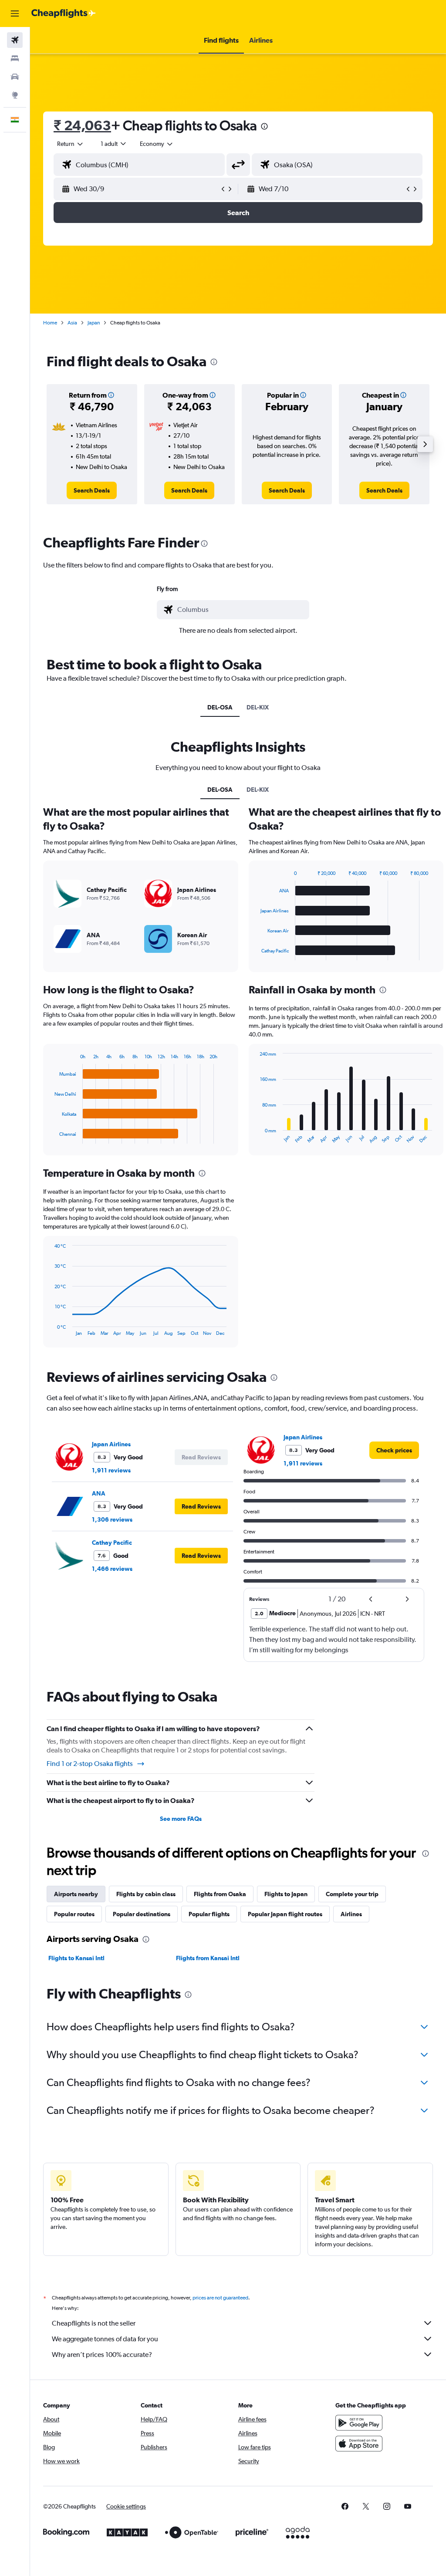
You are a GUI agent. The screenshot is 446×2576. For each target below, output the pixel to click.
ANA (99, 1493)
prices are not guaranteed (220, 2298)
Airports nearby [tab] (76, 1894)
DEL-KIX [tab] (258, 707)
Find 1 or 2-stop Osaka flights (90, 1764)
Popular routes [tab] (74, 1914)
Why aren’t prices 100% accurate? (102, 2355)
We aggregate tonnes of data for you (105, 2339)
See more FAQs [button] (181, 1819)
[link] (92, 490)
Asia (72, 323)
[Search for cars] (15, 77)
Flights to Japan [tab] (286, 1894)
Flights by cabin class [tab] (146, 1894)
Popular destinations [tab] (142, 1914)
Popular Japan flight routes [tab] (285, 1914)
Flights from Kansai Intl (208, 1958)
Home (50, 323)
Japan (94, 323)
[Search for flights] (15, 40)
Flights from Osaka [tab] (220, 1894)
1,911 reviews (111, 1470)
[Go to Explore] (15, 95)
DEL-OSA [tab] (220, 707)
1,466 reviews (112, 1569)
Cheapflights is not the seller (94, 2323)
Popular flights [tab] (209, 1914)
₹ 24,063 (82, 125)
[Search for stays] (15, 58)
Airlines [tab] (351, 1914)
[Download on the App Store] (359, 2444)
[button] (15, 14)
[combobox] (157, 144)
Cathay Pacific (112, 1543)
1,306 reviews (112, 1519)
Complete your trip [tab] (352, 1894)
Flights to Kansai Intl (76, 1958)
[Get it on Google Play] (359, 2423)
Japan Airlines (111, 1444)
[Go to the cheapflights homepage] (64, 14)
